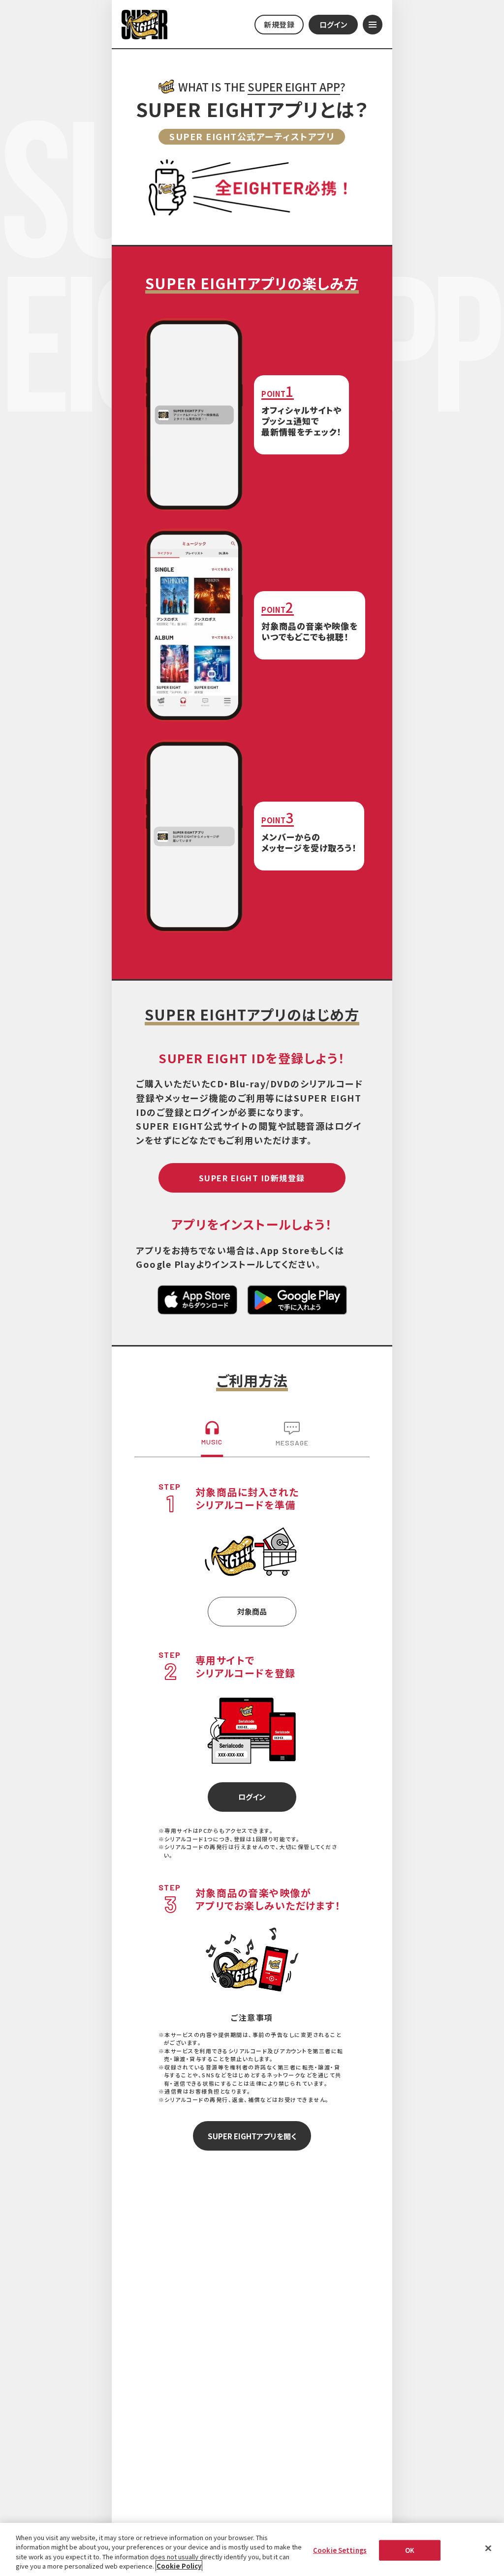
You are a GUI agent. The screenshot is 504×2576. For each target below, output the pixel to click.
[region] (252, 2549)
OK (410, 2550)
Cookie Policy (179, 2566)
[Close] (488, 2548)
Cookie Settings (340, 2550)
